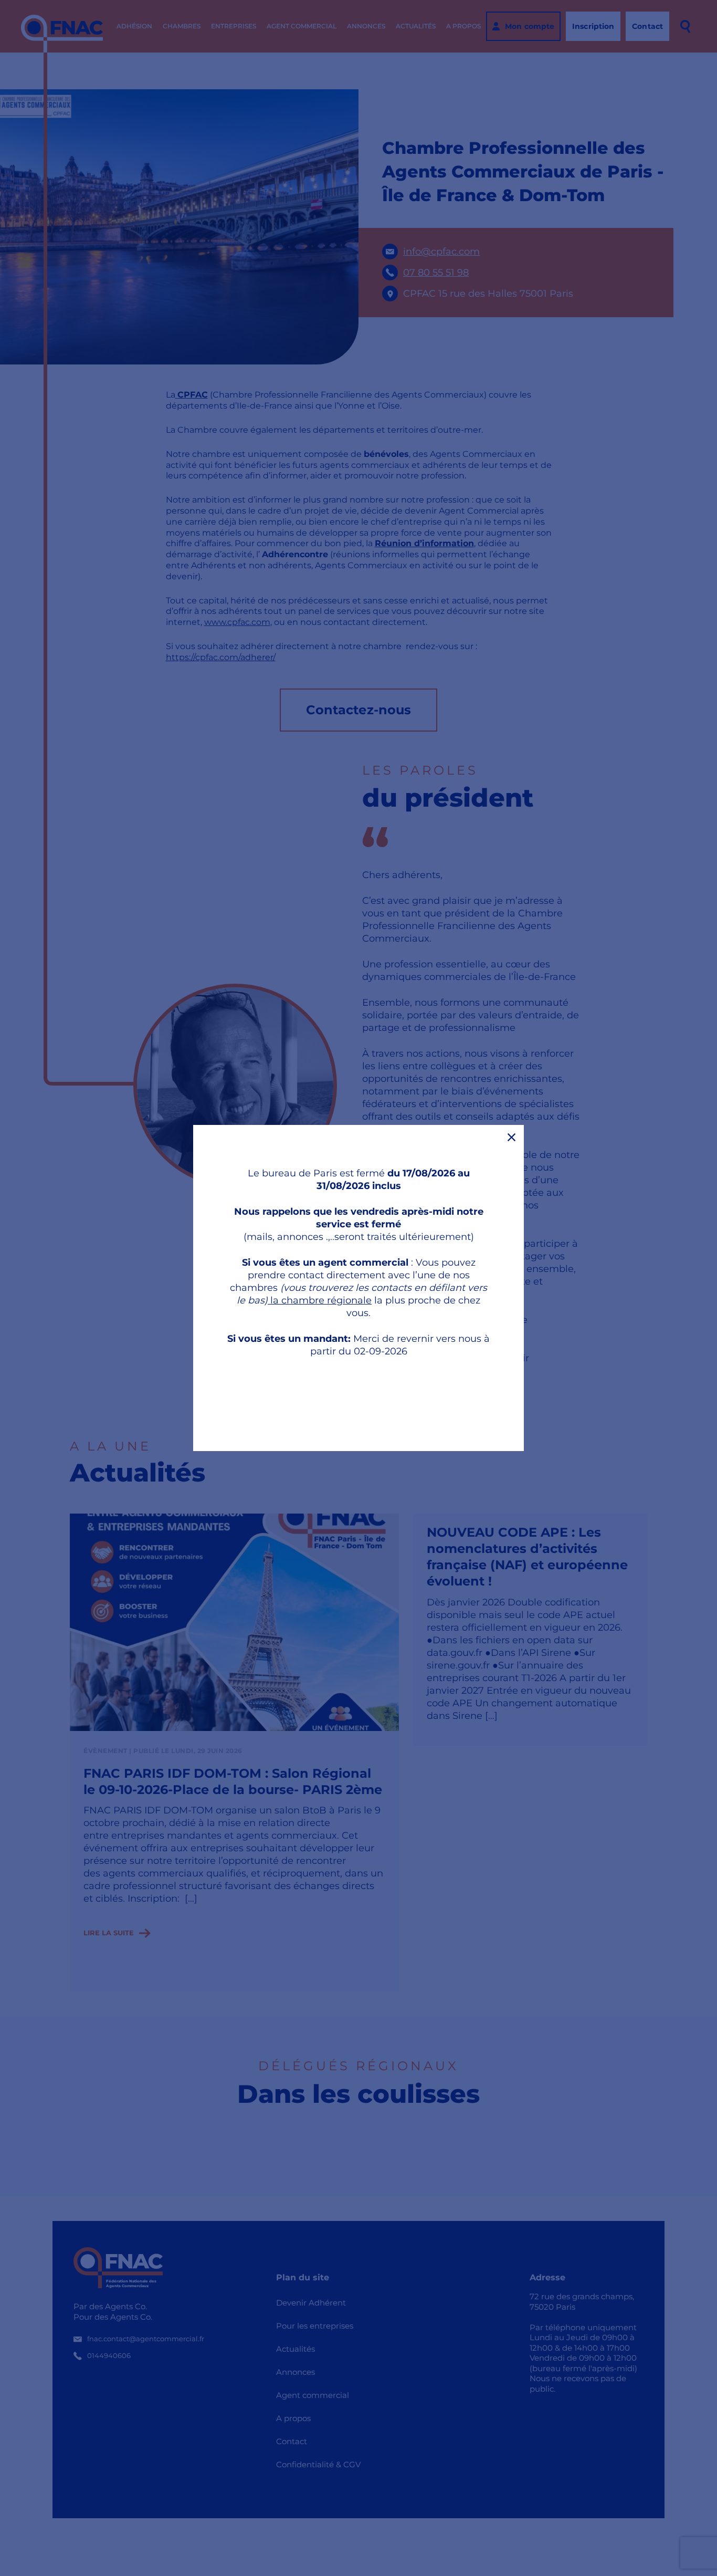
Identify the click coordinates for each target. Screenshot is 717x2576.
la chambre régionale (320, 1300)
